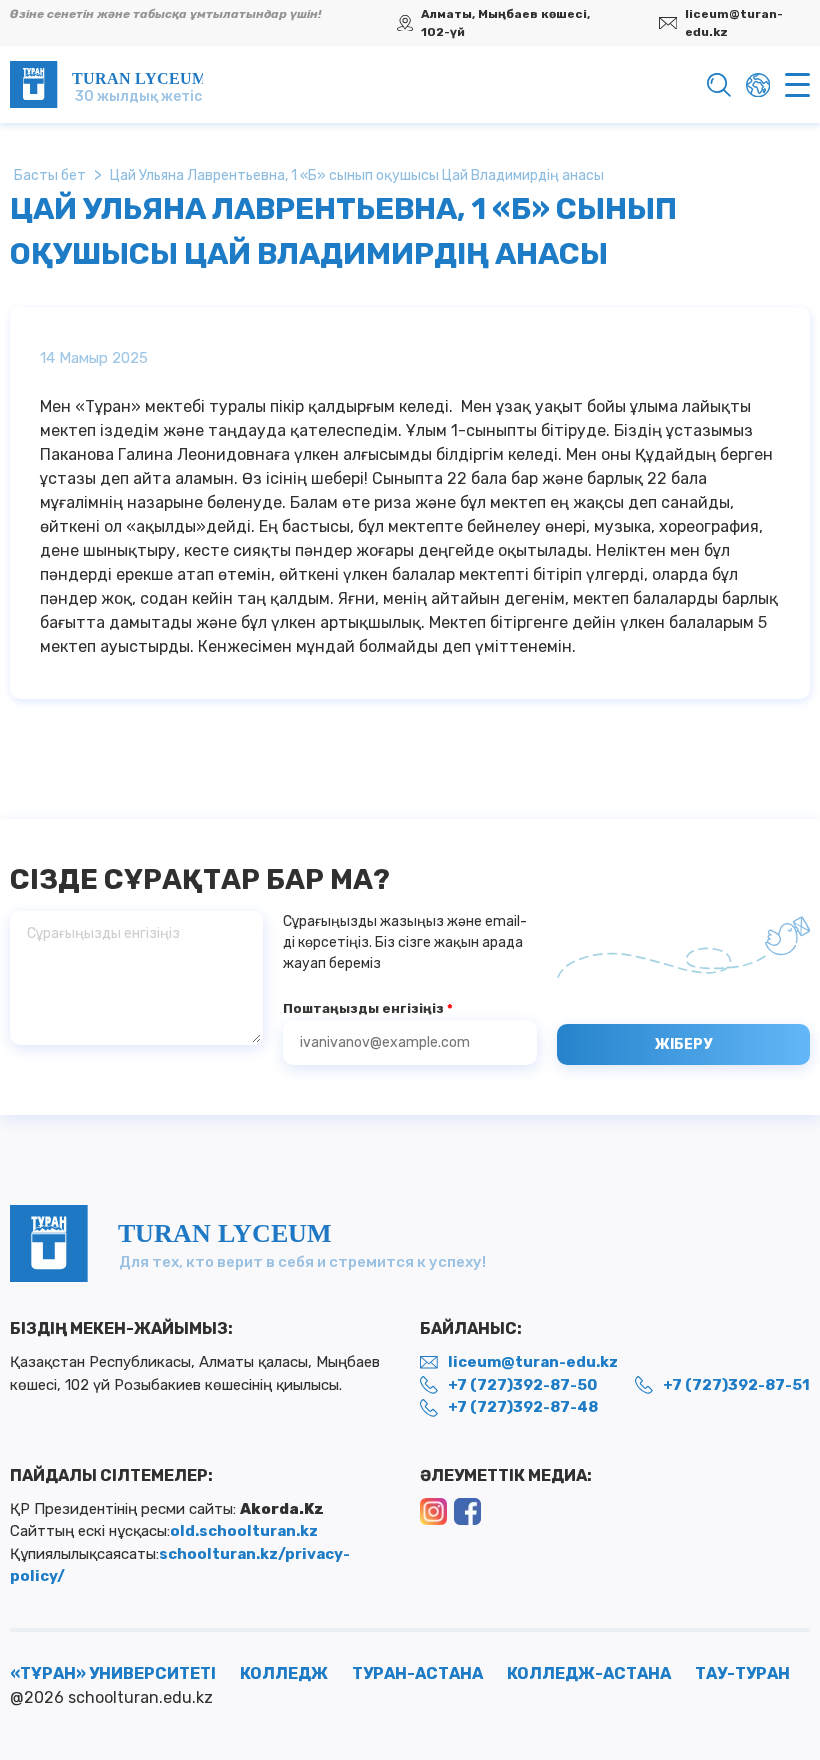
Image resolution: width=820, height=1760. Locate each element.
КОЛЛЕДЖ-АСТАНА (589, 1673)
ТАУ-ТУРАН (742, 1673)
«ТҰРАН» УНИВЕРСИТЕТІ (113, 1673)
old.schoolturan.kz (244, 1531)
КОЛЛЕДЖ (284, 1673)
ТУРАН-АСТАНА (417, 1673)
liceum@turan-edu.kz (734, 23)
